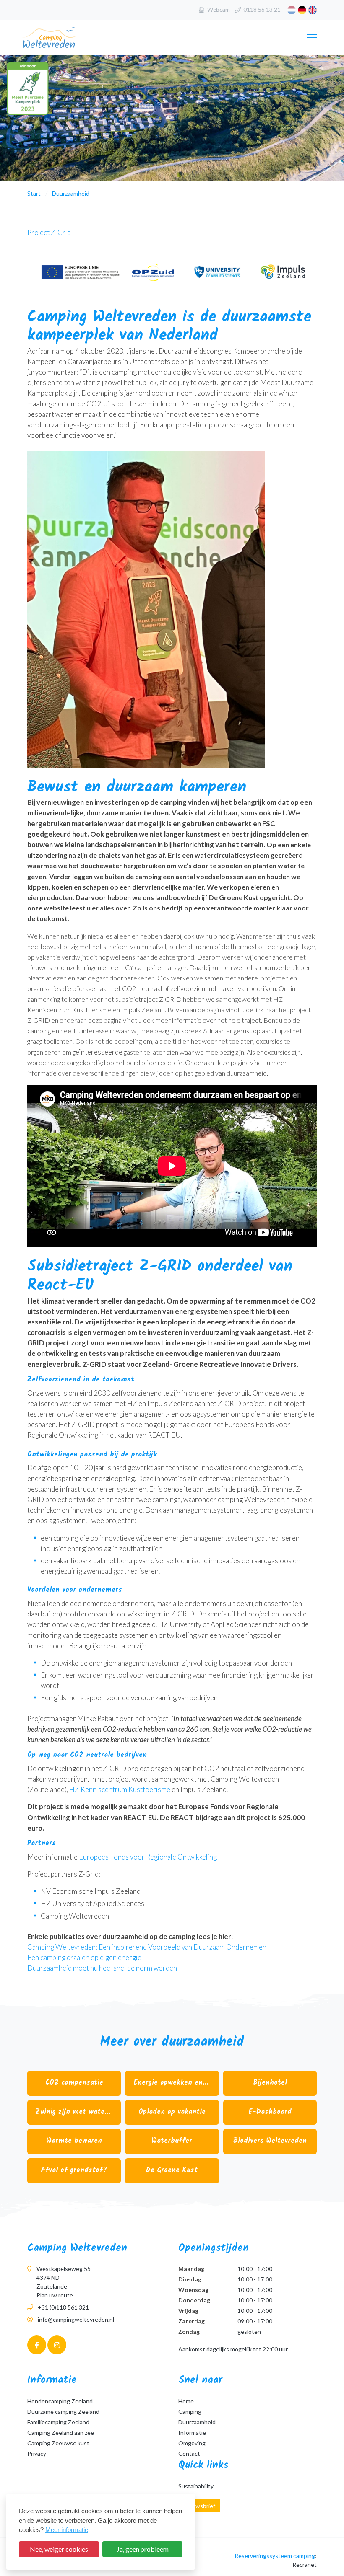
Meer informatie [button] (67, 2530)
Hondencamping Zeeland (60, 2401)
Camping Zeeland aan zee (61, 2432)
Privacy (37, 2453)
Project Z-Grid (49, 232)
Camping (190, 2412)
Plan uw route (55, 2295)
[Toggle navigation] (310, 38)
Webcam (219, 9)
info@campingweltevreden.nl (76, 2319)
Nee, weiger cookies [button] (59, 2549)
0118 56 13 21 (262, 9)
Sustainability (196, 2486)
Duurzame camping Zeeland (63, 2412)
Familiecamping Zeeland (58, 2422)
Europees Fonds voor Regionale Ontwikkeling (148, 1857)
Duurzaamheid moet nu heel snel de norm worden (102, 1968)
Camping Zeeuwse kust (58, 2443)
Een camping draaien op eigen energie (84, 1957)
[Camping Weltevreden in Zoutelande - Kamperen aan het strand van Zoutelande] (64, 37)
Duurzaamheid (197, 2422)
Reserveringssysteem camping (275, 2556)
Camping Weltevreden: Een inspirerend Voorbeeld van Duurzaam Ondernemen (147, 1947)
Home (186, 2401)
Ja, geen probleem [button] (143, 2549)
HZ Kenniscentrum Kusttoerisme (120, 1789)
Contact (189, 2453)
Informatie (192, 2432)
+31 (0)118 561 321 (63, 2307)
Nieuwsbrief (199, 2506)
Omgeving (192, 2443)
